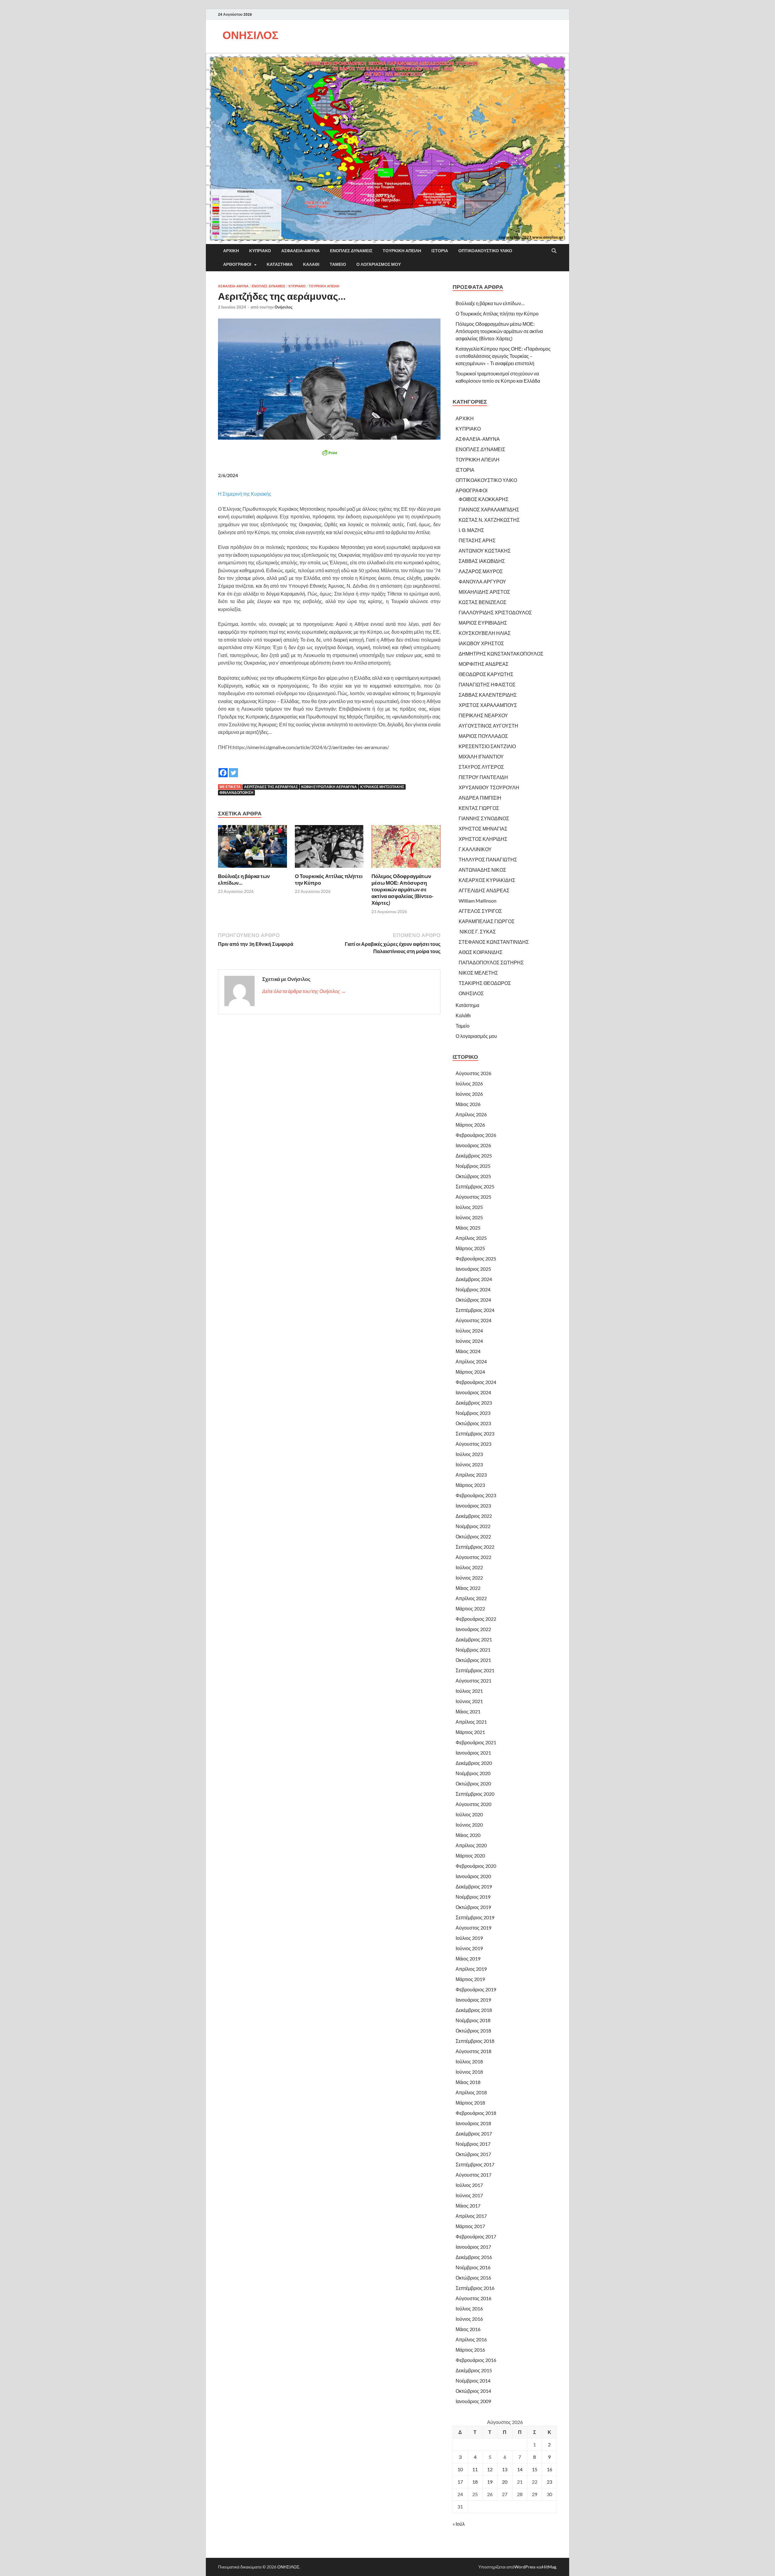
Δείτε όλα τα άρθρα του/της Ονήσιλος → (304, 991)
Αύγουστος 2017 (473, 2175)
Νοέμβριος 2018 (473, 2020)
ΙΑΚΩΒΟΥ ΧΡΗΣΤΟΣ (481, 643)
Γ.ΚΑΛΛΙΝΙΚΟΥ (475, 849)
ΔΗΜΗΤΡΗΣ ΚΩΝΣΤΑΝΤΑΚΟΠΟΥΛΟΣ (501, 654)
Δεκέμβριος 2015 (474, 2370)
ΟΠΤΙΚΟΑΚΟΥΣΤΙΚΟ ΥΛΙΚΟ (485, 251)
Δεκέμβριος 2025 (474, 1156)
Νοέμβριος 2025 (473, 1166)
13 (505, 2469)
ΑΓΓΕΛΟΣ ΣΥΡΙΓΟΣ (480, 911)
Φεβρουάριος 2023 (476, 1495)
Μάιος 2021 (468, 1711)
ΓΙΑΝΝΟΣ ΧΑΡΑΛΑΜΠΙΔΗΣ (489, 509)
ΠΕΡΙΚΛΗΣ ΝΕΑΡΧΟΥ (483, 715)
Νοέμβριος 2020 (473, 1773)
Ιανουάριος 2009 (473, 2401)
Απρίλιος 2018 (471, 2092)
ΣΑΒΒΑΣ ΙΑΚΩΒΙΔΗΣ (482, 561)
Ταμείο (338, 264)
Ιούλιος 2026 (469, 1083)
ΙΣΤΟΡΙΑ (440, 251)
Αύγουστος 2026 (473, 1073)
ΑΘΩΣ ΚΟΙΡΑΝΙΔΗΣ (481, 952)
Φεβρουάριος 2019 (476, 1989)
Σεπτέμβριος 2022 (475, 1547)
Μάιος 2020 (468, 1835)
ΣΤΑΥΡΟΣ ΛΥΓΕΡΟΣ (481, 767)
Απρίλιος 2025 (471, 1238)
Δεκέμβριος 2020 (474, 1763)
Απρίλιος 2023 (471, 1475)
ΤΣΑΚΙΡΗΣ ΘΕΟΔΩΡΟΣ (485, 983)
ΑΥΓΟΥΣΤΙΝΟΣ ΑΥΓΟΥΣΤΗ (488, 726)
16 (549, 2469)
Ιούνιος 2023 (469, 1464)
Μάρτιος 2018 (470, 2103)
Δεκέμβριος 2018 (474, 2010)
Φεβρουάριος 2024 (476, 1382)
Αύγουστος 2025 (473, 1197)
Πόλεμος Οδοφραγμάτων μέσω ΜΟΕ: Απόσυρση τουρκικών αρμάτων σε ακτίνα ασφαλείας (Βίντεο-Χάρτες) (402, 889)
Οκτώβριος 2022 (473, 1536)
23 (549, 2482)
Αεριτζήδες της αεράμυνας (271, 787)
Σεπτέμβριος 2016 (475, 2288)
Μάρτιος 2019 (470, 1979)
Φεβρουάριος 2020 (476, 1866)
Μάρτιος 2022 (470, 1608)
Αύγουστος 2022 (473, 1557)
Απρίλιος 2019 (471, 1969)
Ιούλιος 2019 (469, 1938)
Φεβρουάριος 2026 (476, 1135)
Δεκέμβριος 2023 (474, 1403)
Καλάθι (311, 264)
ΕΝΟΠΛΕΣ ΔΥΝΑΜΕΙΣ (351, 251)
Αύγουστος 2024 (473, 1320)
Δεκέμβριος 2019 (474, 1886)
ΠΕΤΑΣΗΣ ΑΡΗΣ (477, 540)
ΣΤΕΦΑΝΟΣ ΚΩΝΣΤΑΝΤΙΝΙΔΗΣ (494, 942)
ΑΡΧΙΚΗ (231, 251)
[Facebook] (223, 768)
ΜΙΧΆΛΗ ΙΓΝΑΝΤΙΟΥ (481, 756)
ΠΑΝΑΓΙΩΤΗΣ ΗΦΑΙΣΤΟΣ (487, 684)
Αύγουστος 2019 (473, 1928)
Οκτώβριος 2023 (473, 1423)
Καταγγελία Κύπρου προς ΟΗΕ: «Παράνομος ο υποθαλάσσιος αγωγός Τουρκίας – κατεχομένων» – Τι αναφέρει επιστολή (503, 356)
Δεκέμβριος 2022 (474, 1516)
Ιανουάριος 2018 (473, 2123)
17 (460, 2482)
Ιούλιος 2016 (469, 2308)
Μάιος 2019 (468, 1958)
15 (535, 2469)
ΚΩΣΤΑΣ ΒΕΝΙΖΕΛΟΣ (483, 602)
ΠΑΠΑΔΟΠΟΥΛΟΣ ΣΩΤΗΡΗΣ (491, 962)
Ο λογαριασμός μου (379, 264)
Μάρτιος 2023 (470, 1485)
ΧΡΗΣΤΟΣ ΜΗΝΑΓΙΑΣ (483, 829)
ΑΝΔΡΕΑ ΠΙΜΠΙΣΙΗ (480, 798)
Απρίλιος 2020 (471, 1845)
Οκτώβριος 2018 (473, 2031)
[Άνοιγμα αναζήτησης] (554, 251)
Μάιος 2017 (468, 2206)
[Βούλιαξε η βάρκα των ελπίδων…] (252, 848)
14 (520, 2469)
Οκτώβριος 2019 (473, 1907)
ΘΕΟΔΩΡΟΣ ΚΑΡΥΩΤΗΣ (486, 674)
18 (475, 2482)
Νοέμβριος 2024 (473, 1289)
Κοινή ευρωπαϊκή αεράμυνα (329, 787)
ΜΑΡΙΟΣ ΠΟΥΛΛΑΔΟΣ (483, 736)
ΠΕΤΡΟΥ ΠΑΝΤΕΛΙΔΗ (483, 777)
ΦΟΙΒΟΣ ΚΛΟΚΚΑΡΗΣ (484, 499)
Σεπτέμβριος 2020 (475, 1794)
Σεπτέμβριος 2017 (475, 2164)
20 (505, 2482)
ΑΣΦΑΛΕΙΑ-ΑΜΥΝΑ (300, 251)
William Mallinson (478, 901)
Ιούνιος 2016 (469, 2319)
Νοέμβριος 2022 (473, 1526)
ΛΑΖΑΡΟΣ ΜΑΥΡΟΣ (481, 571)
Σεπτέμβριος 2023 (475, 1433)
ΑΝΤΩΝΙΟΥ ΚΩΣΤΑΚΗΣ (485, 551)
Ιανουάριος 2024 (473, 1392)
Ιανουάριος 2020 (473, 1876)
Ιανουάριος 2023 (473, 1506)
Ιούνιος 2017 (469, 2195)
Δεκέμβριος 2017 (474, 2133)
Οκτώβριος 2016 (473, 2278)
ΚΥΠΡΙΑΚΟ (260, 251)
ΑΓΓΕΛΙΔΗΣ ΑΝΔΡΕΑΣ (484, 890)
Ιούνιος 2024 (469, 1341)
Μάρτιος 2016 (470, 2350)
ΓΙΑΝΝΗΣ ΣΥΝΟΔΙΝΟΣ (484, 818)
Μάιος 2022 (468, 1588)
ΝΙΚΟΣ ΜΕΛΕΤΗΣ (478, 973)
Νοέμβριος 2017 (473, 2144)
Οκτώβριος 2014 (473, 2391)
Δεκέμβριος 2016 (474, 2257)
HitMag (549, 2567)
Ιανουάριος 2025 (473, 1269)
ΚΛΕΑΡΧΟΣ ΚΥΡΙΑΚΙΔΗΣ (487, 880)
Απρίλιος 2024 (471, 1361)
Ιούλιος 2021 (469, 1691)
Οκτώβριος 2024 (473, 1300)
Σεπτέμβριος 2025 (475, 1186)
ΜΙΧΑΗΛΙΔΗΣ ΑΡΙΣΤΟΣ (484, 592)
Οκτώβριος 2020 (473, 1783)
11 (475, 2469)
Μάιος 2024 (468, 1351)
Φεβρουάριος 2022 (476, 1619)
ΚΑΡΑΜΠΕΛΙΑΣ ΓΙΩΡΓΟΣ (487, 921)
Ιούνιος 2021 (469, 1701)
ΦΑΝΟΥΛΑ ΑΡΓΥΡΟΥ (482, 581)
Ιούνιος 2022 (469, 1578)
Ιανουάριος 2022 (473, 1629)
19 (490, 2482)
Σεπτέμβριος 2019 (475, 1917)
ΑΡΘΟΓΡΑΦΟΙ (237, 264)
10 (460, 2469)
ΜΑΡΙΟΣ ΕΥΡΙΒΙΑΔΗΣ (483, 623)
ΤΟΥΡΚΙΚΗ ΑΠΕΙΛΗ (402, 251)
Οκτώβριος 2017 (473, 2154)
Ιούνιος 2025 (469, 1217)
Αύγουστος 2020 (473, 1804)
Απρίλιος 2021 (471, 1722)
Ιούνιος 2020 (469, 1825)
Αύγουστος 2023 (473, 1444)
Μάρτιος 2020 (470, 1856)
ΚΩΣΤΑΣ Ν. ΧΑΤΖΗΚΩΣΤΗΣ (489, 520)
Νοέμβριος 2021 (473, 1650)
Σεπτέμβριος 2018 (475, 2041)
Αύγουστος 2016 (473, 2298)
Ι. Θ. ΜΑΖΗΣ (471, 530)
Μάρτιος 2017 (470, 2226)
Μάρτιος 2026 (470, 1125)
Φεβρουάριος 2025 (476, 1258)
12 (490, 2469)
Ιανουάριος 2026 (473, 1145)
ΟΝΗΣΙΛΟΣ (251, 35)
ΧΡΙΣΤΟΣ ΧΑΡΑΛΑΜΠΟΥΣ (488, 705)
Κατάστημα (280, 264)
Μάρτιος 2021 (470, 1732)
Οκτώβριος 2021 (473, 1660)
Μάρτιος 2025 (470, 1248)
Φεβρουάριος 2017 (476, 2236)
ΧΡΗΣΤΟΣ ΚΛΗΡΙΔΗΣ (483, 839)
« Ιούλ (459, 2524)
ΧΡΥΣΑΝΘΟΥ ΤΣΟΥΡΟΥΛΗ (489, 787)
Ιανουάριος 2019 (473, 2000)
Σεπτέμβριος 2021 (475, 1670)
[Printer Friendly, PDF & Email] (329, 453)
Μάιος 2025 (468, 1228)
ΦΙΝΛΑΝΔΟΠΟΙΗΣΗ (236, 793)
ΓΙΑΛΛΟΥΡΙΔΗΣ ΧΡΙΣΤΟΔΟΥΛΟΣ (495, 612)
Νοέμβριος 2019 (473, 1897)
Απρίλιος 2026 (471, 1114)
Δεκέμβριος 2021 (474, 1639)
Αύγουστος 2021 (473, 1681)
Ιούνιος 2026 (469, 1094)
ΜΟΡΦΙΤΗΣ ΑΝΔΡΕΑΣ (484, 664)
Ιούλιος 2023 (469, 1454)
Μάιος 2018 (468, 2082)
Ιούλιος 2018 (469, 2061)
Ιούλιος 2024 (469, 1331)
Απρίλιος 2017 (471, 2216)
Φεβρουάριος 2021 (476, 1742)
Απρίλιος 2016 (471, 2339)
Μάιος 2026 (468, 1104)
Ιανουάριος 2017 (473, 2247)
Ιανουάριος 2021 (473, 1753)
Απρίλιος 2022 (471, 1598)
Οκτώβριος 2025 (473, 1176)
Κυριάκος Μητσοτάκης (382, 787)
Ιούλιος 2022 (469, 1567)
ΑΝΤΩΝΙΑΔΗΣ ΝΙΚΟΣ (482, 870)
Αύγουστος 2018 (473, 2051)
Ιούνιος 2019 (469, 1948)
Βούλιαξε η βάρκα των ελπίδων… (490, 303)
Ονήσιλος (284, 307)
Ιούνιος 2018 (469, 2072)
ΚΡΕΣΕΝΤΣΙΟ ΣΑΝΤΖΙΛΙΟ (487, 746)
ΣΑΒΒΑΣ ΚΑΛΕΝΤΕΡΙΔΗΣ (488, 695)
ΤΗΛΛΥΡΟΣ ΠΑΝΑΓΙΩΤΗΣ (488, 859)
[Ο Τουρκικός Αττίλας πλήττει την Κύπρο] (329, 848)
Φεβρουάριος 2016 (476, 2360)
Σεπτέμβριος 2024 (475, 1310)
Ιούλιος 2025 (469, 1207)
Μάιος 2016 (468, 2329)
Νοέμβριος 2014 (473, 2381)
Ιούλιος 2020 (469, 1814)
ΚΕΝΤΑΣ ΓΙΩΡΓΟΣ (479, 808)
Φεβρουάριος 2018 (476, 2113)
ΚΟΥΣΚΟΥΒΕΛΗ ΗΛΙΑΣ (485, 633)
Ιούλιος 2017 (469, 2185)
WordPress (525, 2567)
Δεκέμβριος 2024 (474, 1279)
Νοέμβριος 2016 (473, 2267)
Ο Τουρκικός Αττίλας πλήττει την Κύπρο (497, 314)
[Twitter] (233, 768)
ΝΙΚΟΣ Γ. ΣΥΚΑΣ (477, 931)
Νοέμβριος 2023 (473, 1413)
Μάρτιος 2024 (470, 1372)
